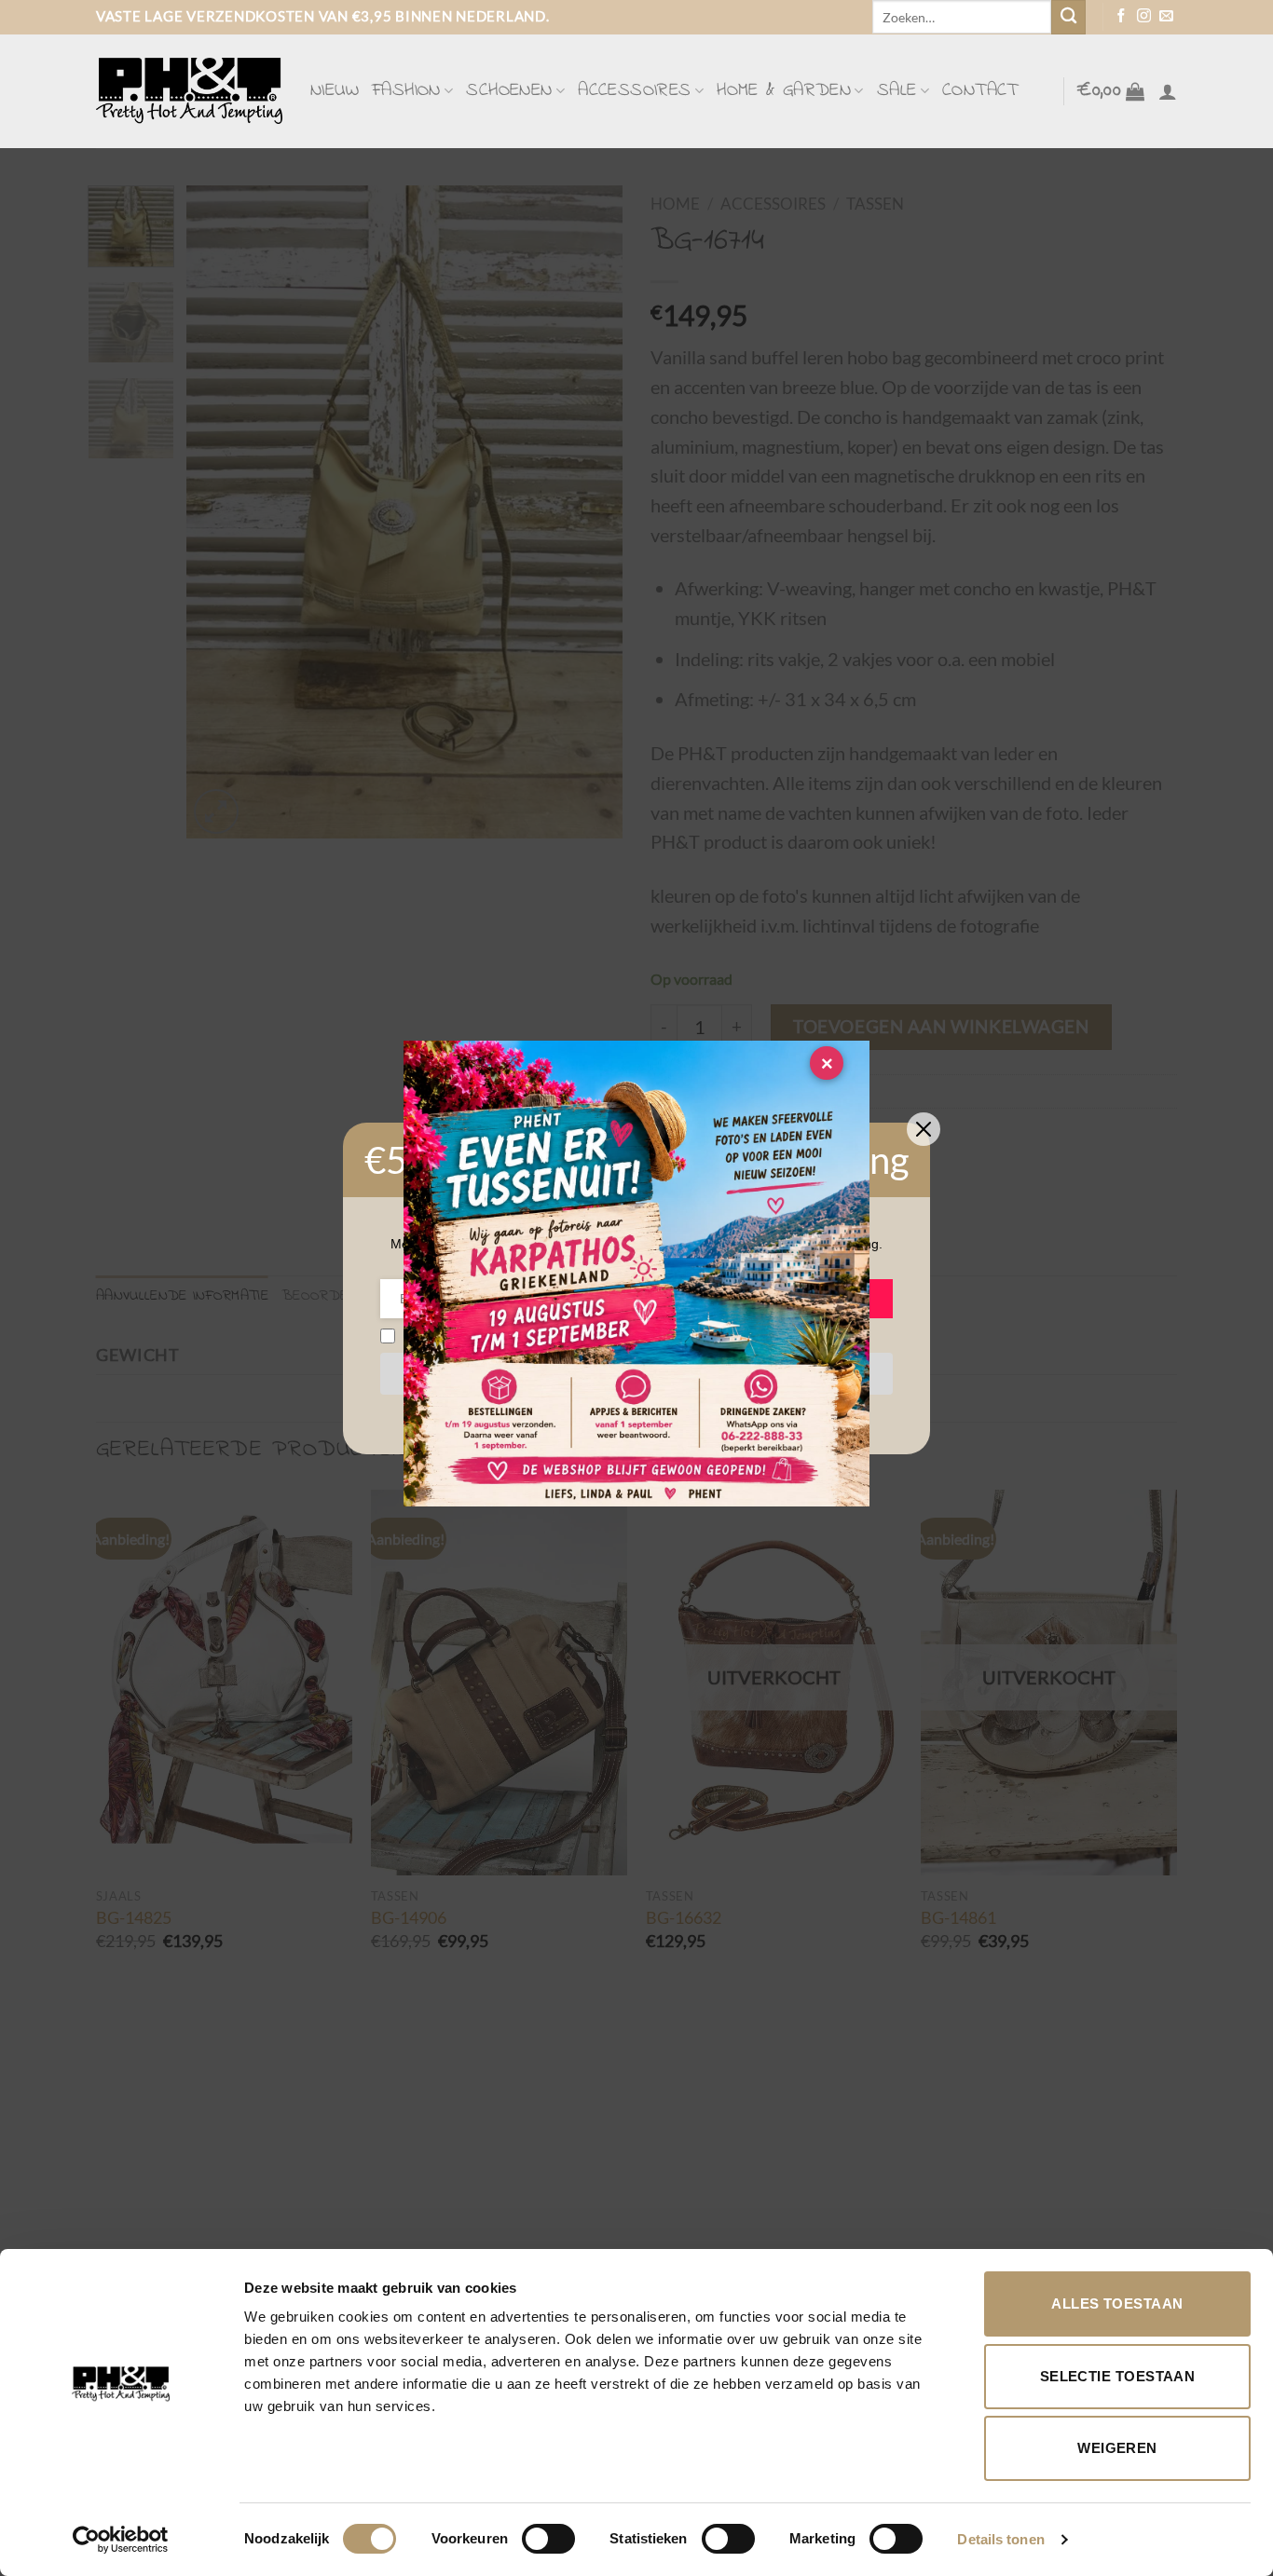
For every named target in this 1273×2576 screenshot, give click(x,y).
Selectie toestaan (1118, 2376)
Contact (980, 91)
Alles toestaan (1117, 2303)
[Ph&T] (189, 91)
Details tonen (1000, 2539)
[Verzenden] (1068, 17)
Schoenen (509, 91)
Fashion (406, 91)
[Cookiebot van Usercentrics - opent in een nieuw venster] (121, 2540)
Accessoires (634, 91)
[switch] (548, 2539)
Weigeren (1117, 2448)
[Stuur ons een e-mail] (1166, 17)
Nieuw (335, 91)
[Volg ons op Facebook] (1122, 17)
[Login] (1168, 91)
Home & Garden (784, 91)
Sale (897, 91)
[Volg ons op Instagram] (1144, 17)
